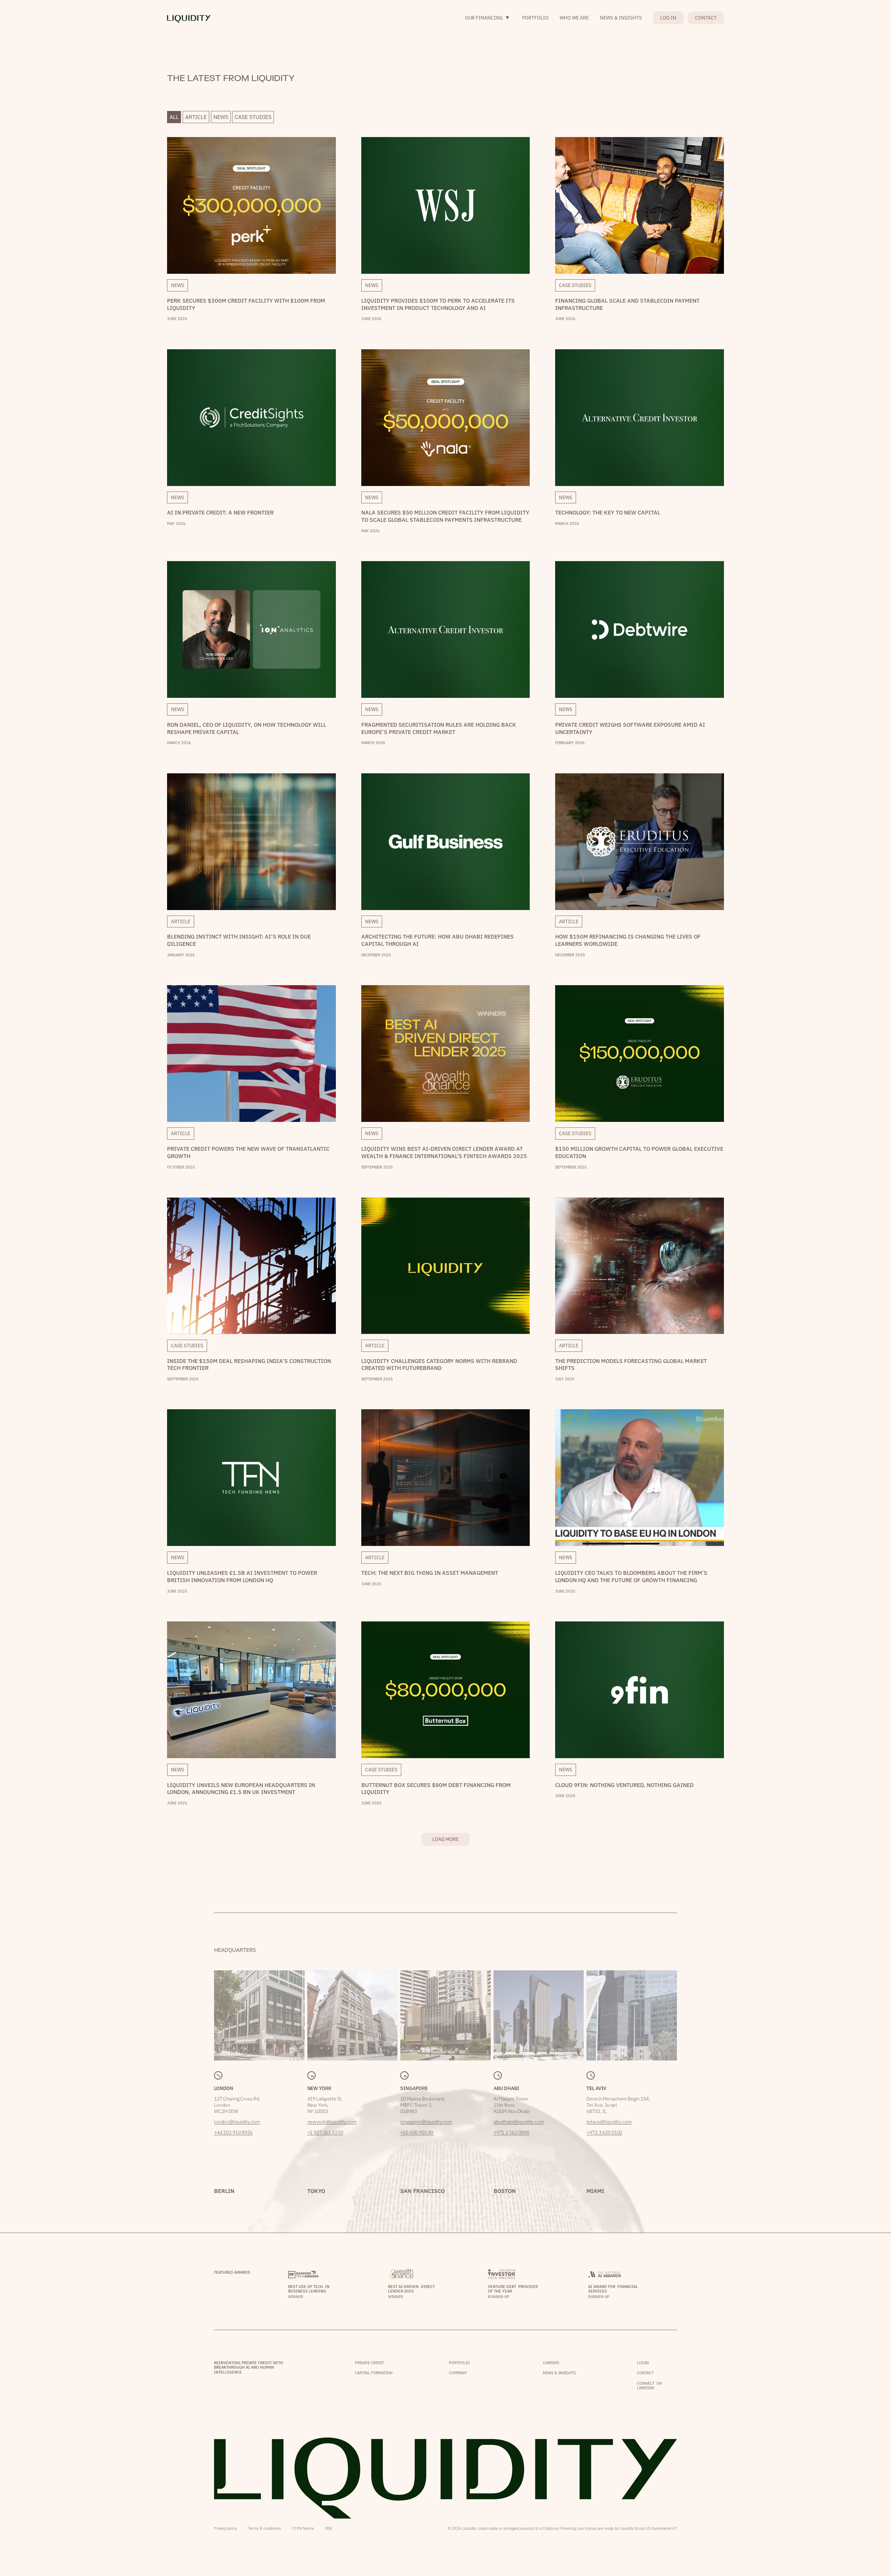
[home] (189, 18)
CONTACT (706, 18)
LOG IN (668, 18)
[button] (488, 18)
